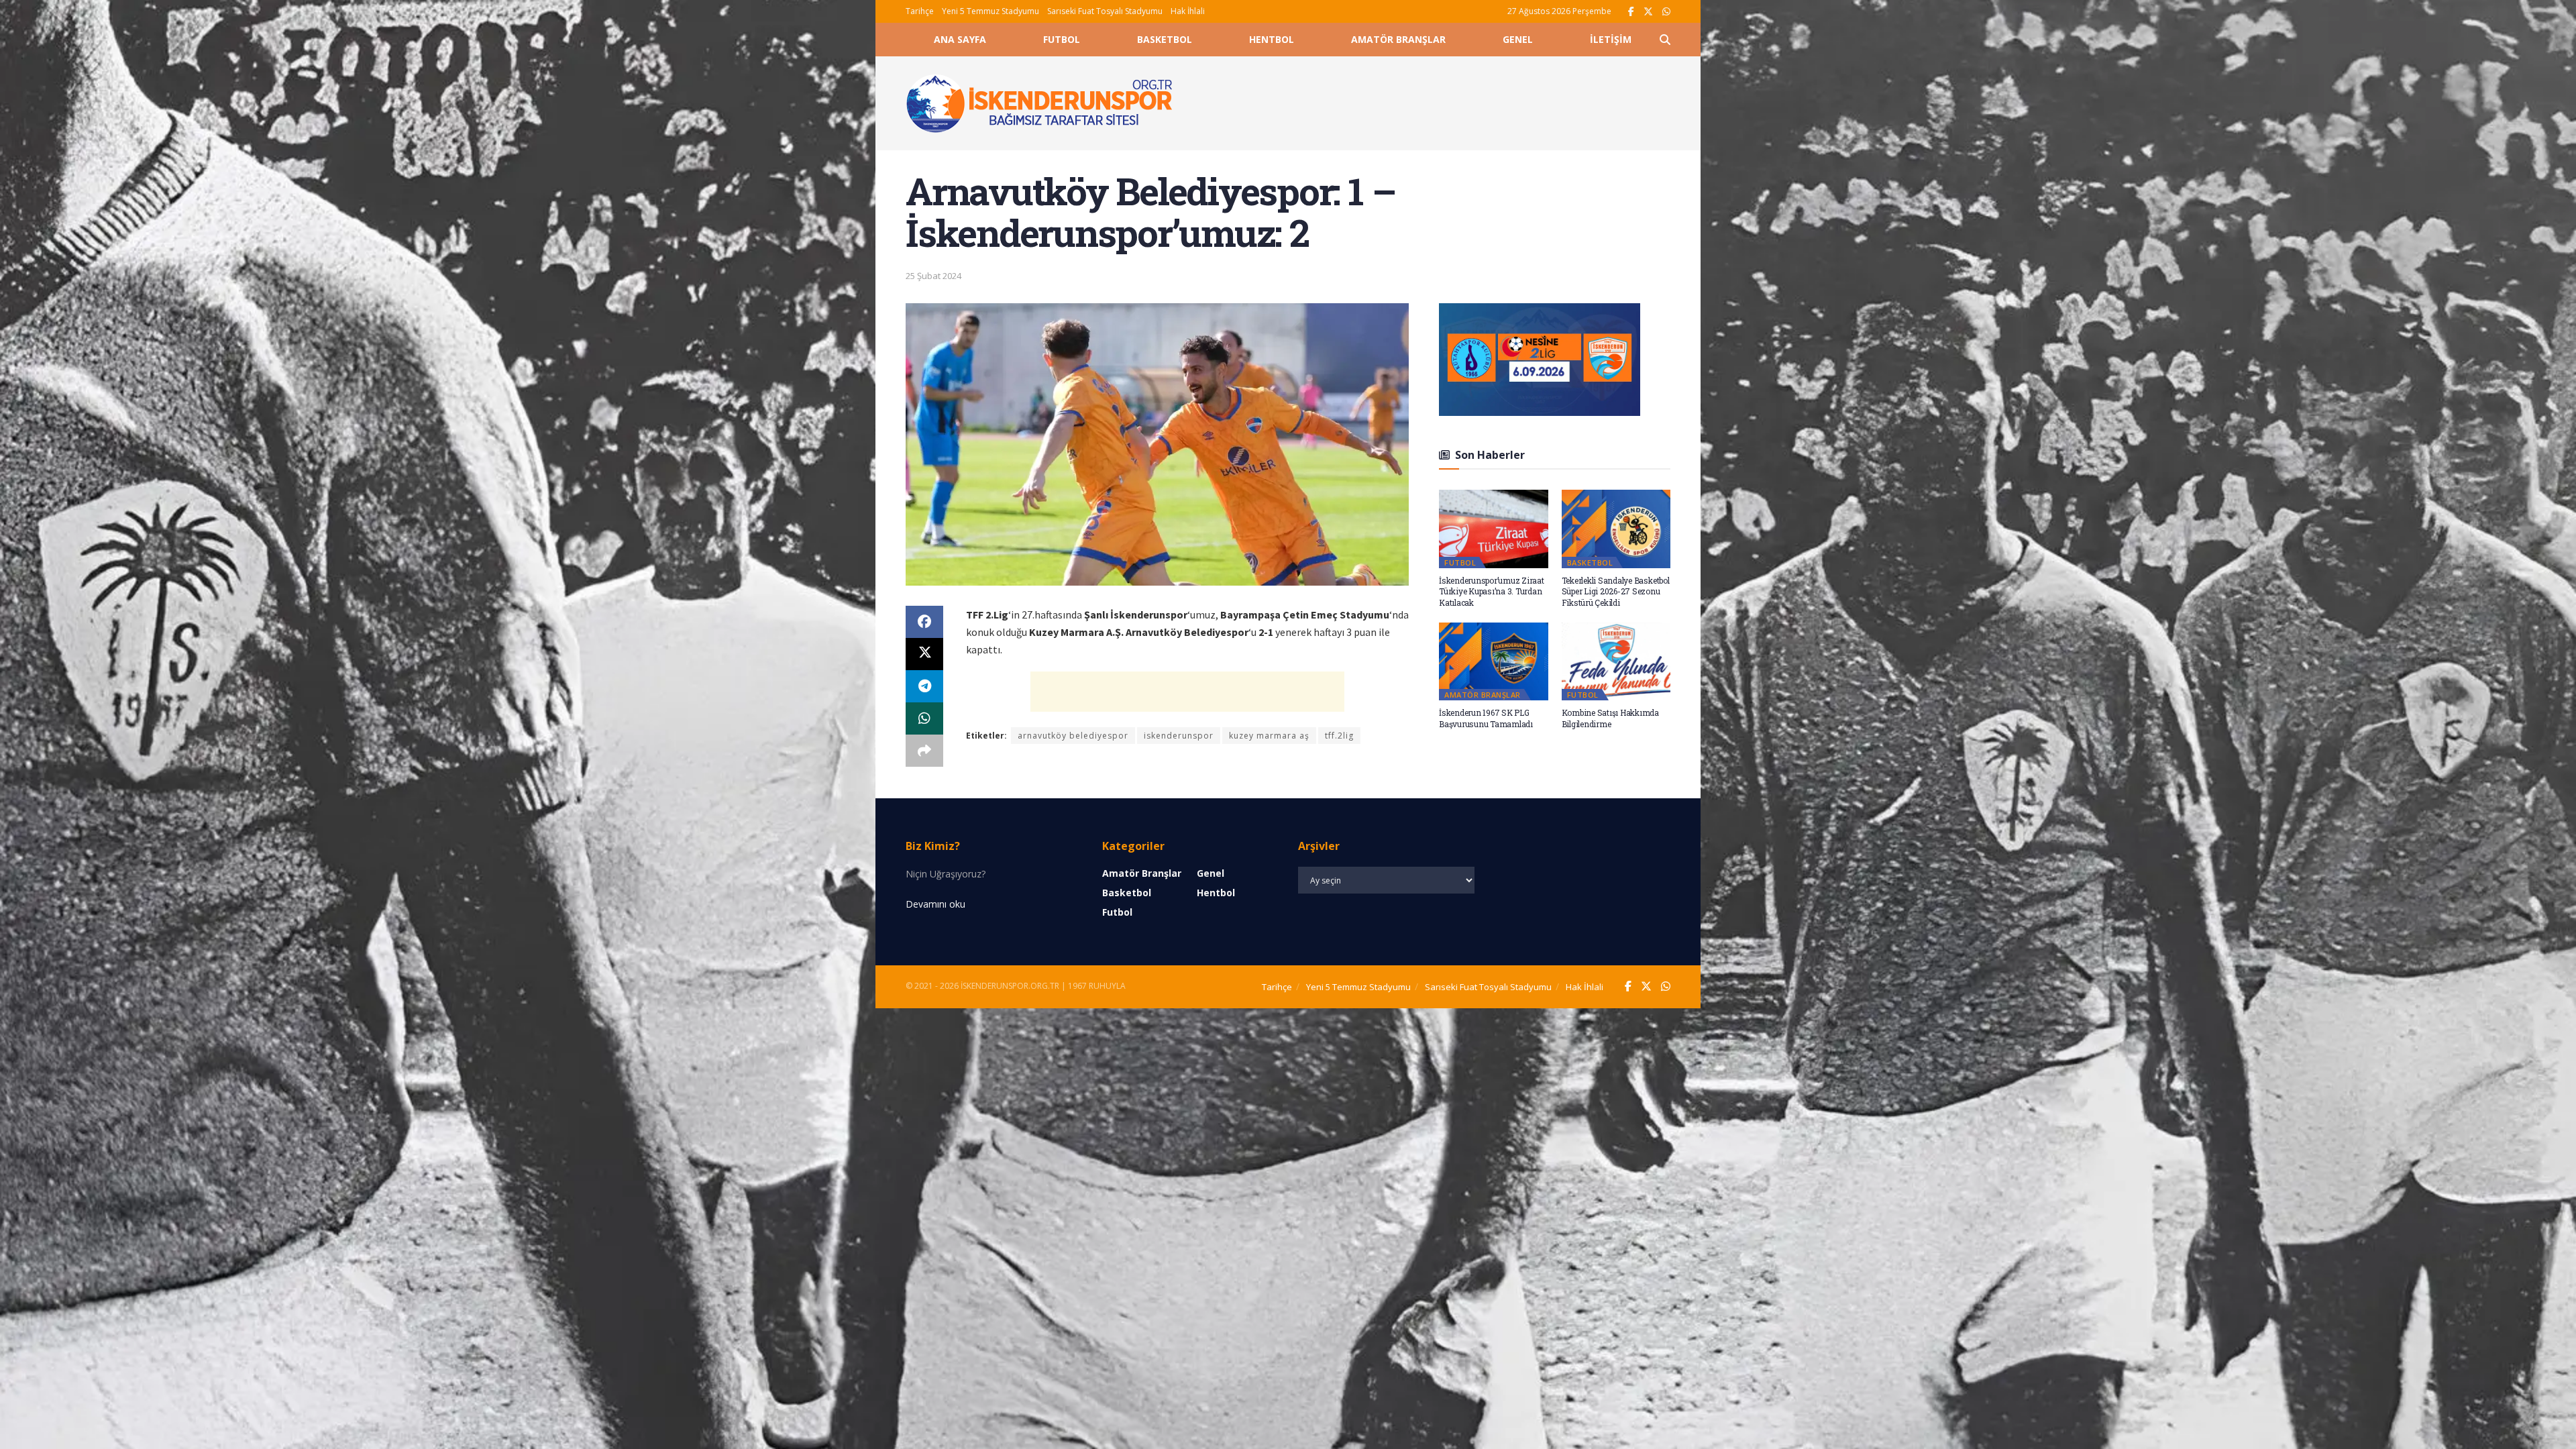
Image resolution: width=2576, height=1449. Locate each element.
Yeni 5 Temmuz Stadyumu (990, 11)
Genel (1518, 39)
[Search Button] (1665, 40)
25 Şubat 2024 (933, 276)
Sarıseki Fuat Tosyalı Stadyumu (1105, 11)
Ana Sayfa (960, 39)
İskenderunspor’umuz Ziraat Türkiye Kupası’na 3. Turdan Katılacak (1492, 592)
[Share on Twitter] (924, 654)
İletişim (1611, 39)
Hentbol (1272, 39)
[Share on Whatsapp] (924, 718)
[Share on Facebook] (924, 622)
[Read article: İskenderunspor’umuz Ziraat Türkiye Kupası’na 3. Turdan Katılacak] (1494, 529)
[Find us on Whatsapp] (1666, 12)
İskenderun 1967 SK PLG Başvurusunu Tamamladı (1486, 718)
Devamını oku (935, 904)
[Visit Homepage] (1040, 103)
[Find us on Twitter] (1648, 12)
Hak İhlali (1188, 11)
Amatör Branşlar (1398, 39)
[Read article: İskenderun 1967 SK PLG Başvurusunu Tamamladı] (1494, 661)
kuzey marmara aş (1269, 736)
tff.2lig (1339, 736)
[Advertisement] (1437, 101)
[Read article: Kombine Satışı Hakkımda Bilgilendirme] (1616, 661)
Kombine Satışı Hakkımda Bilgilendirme (1610, 718)
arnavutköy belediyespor (1073, 736)
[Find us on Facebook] (1631, 12)
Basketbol (1165, 39)
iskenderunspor (1179, 736)
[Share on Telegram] (924, 686)
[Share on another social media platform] (924, 751)
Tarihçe (920, 11)
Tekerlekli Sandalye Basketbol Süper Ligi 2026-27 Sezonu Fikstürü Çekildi (1616, 592)
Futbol (1062, 39)
